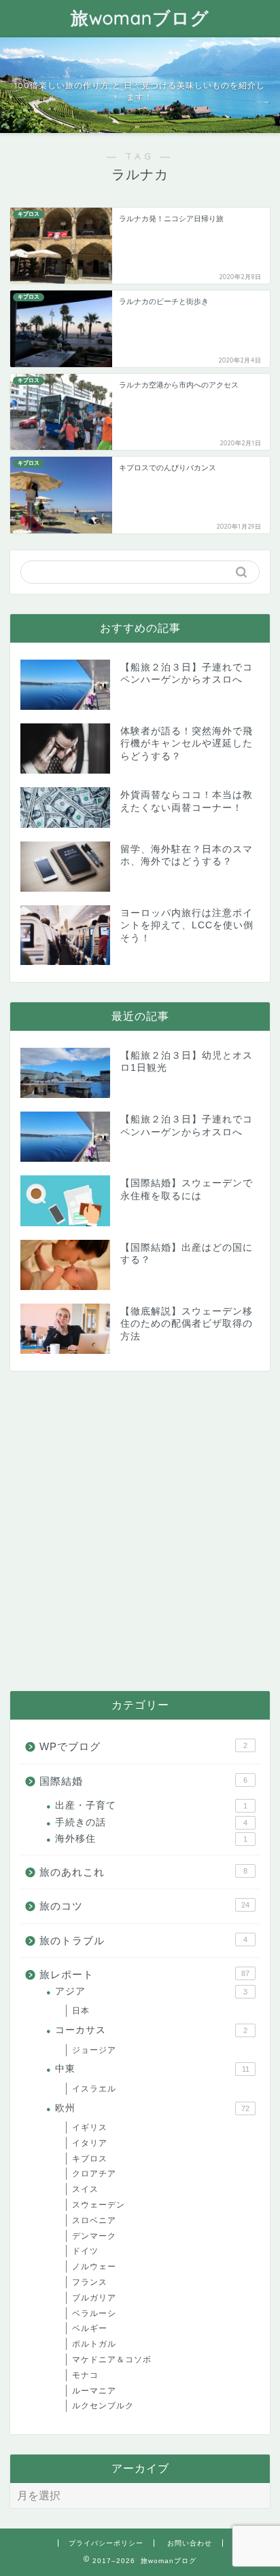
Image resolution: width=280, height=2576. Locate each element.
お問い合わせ (190, 2543)
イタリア (90, 2143)
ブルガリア (94, 2298)
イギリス (90, 2127)
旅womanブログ (140, 18)
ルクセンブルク (103, 2406)
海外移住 (151, 1839)
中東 (152, 2069)
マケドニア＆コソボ (112, 2360)
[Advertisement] (140, 1531)
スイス (85, 2189)
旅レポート (144, 1974)
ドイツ (85, 2251)
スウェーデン (99, 2205)
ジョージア (94, 2050)
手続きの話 (151, 1822)
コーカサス (151, 2030)
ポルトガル (94, 2344)
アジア (151, 1991)
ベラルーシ (94, 2313)
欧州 (152, 2108)
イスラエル (94, 2089)
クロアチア (94, 2174)
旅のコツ (144, 1906)
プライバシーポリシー (106, 2543)
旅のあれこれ (143, 1872)
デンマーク (94, 2236)
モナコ (85, 2375)
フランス (90, 2282)
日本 (81, 2011)
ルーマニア (94, 2391)
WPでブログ (143, 1746)
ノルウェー (94, 2267)
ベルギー (90, 2328)
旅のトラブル (143, 1940)
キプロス (90, 2159)
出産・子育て (151, 1805)
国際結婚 (143, 1781)
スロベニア (94, 2220)
